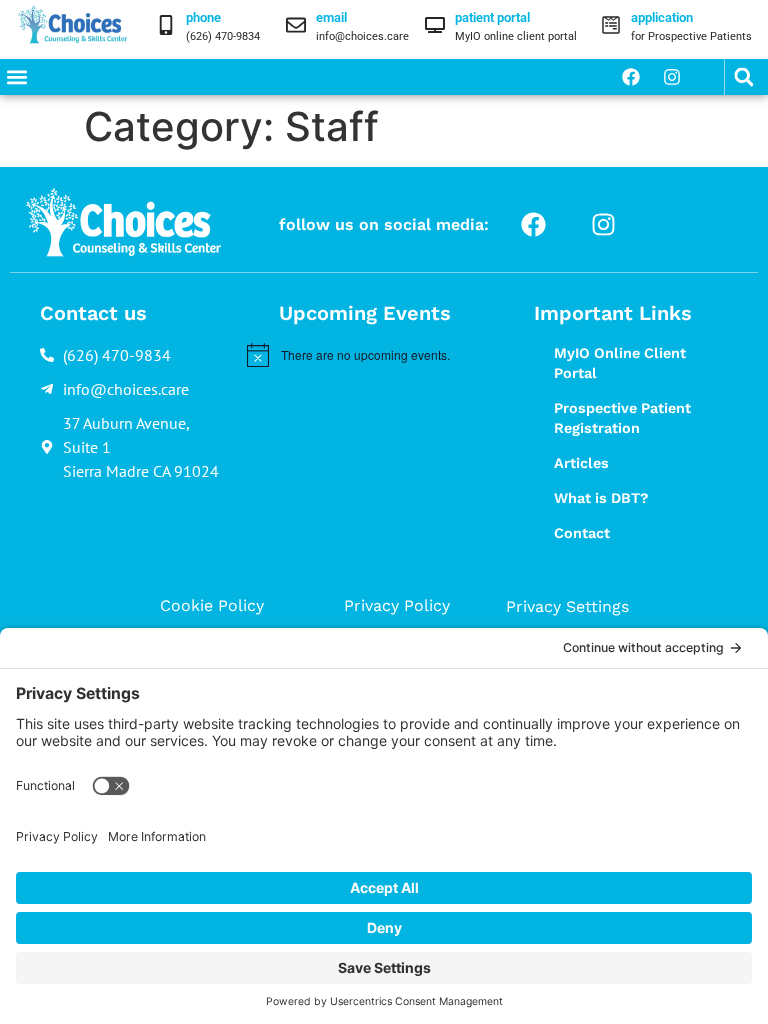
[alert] (368, 355)
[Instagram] (672, 77)
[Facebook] (631, 77)
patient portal (492, 17)
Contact (582, 533)
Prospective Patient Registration (622, 418)
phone (203, 17)
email (331, 17)
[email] (296, 25)
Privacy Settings (567, 606)
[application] (611, 25)
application (662, 17)
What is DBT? (601, 498)
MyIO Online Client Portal (620, 363)
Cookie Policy (212, 605)
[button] (16, 77)
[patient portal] (435, 25)
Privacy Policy (397, 605)
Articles (581, 463)
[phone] (166, 25)
